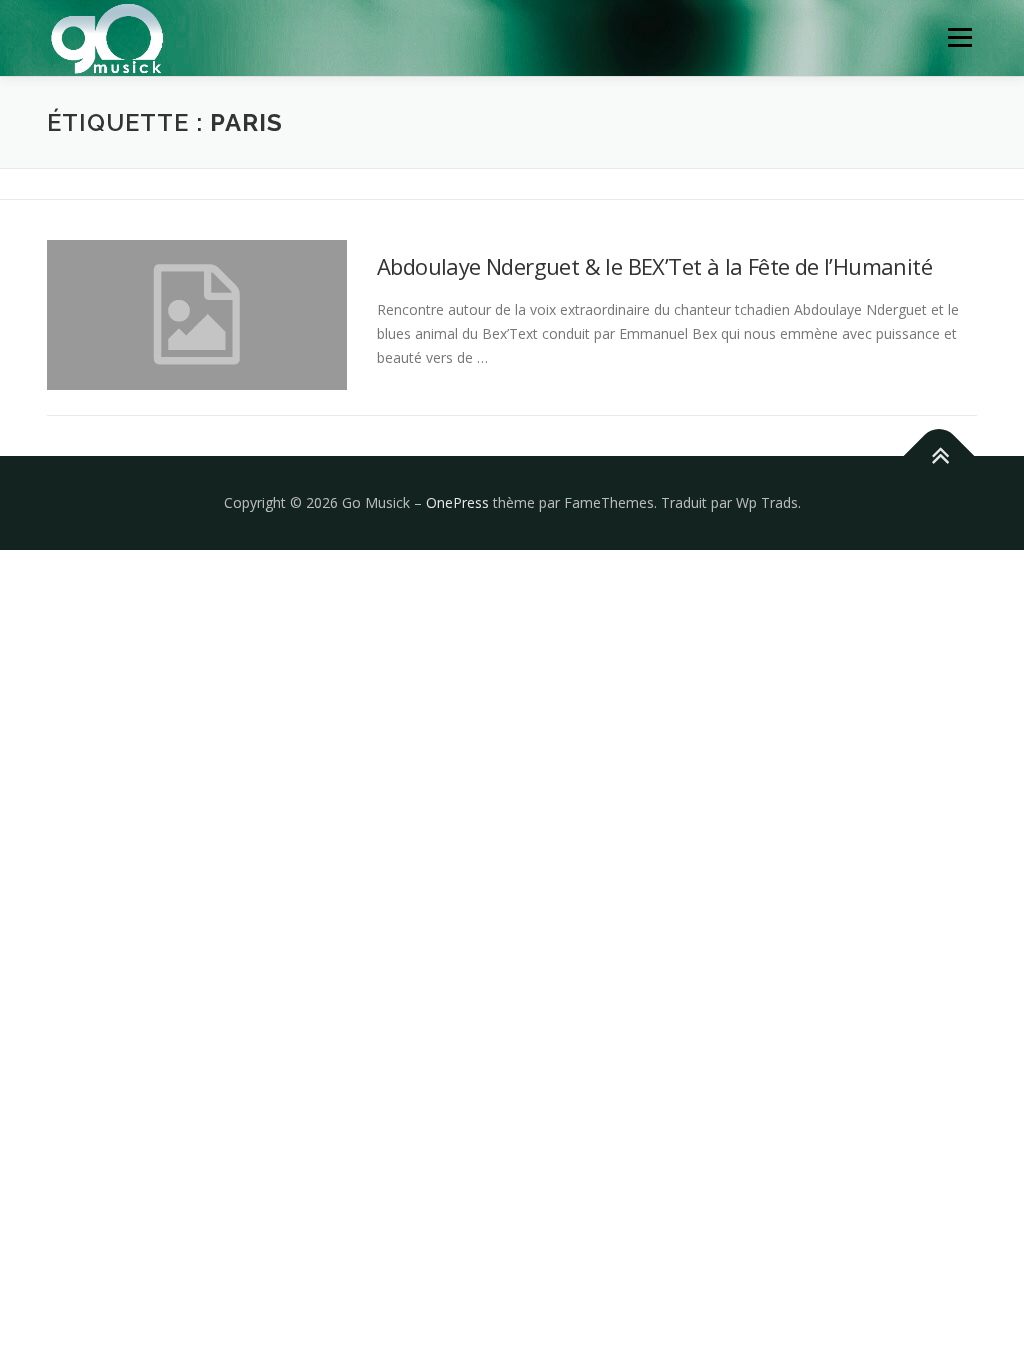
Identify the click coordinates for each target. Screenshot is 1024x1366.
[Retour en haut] (939, 456)
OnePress (457, 502)
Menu (959, 37)
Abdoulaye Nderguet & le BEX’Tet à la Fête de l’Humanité (654, 266)
